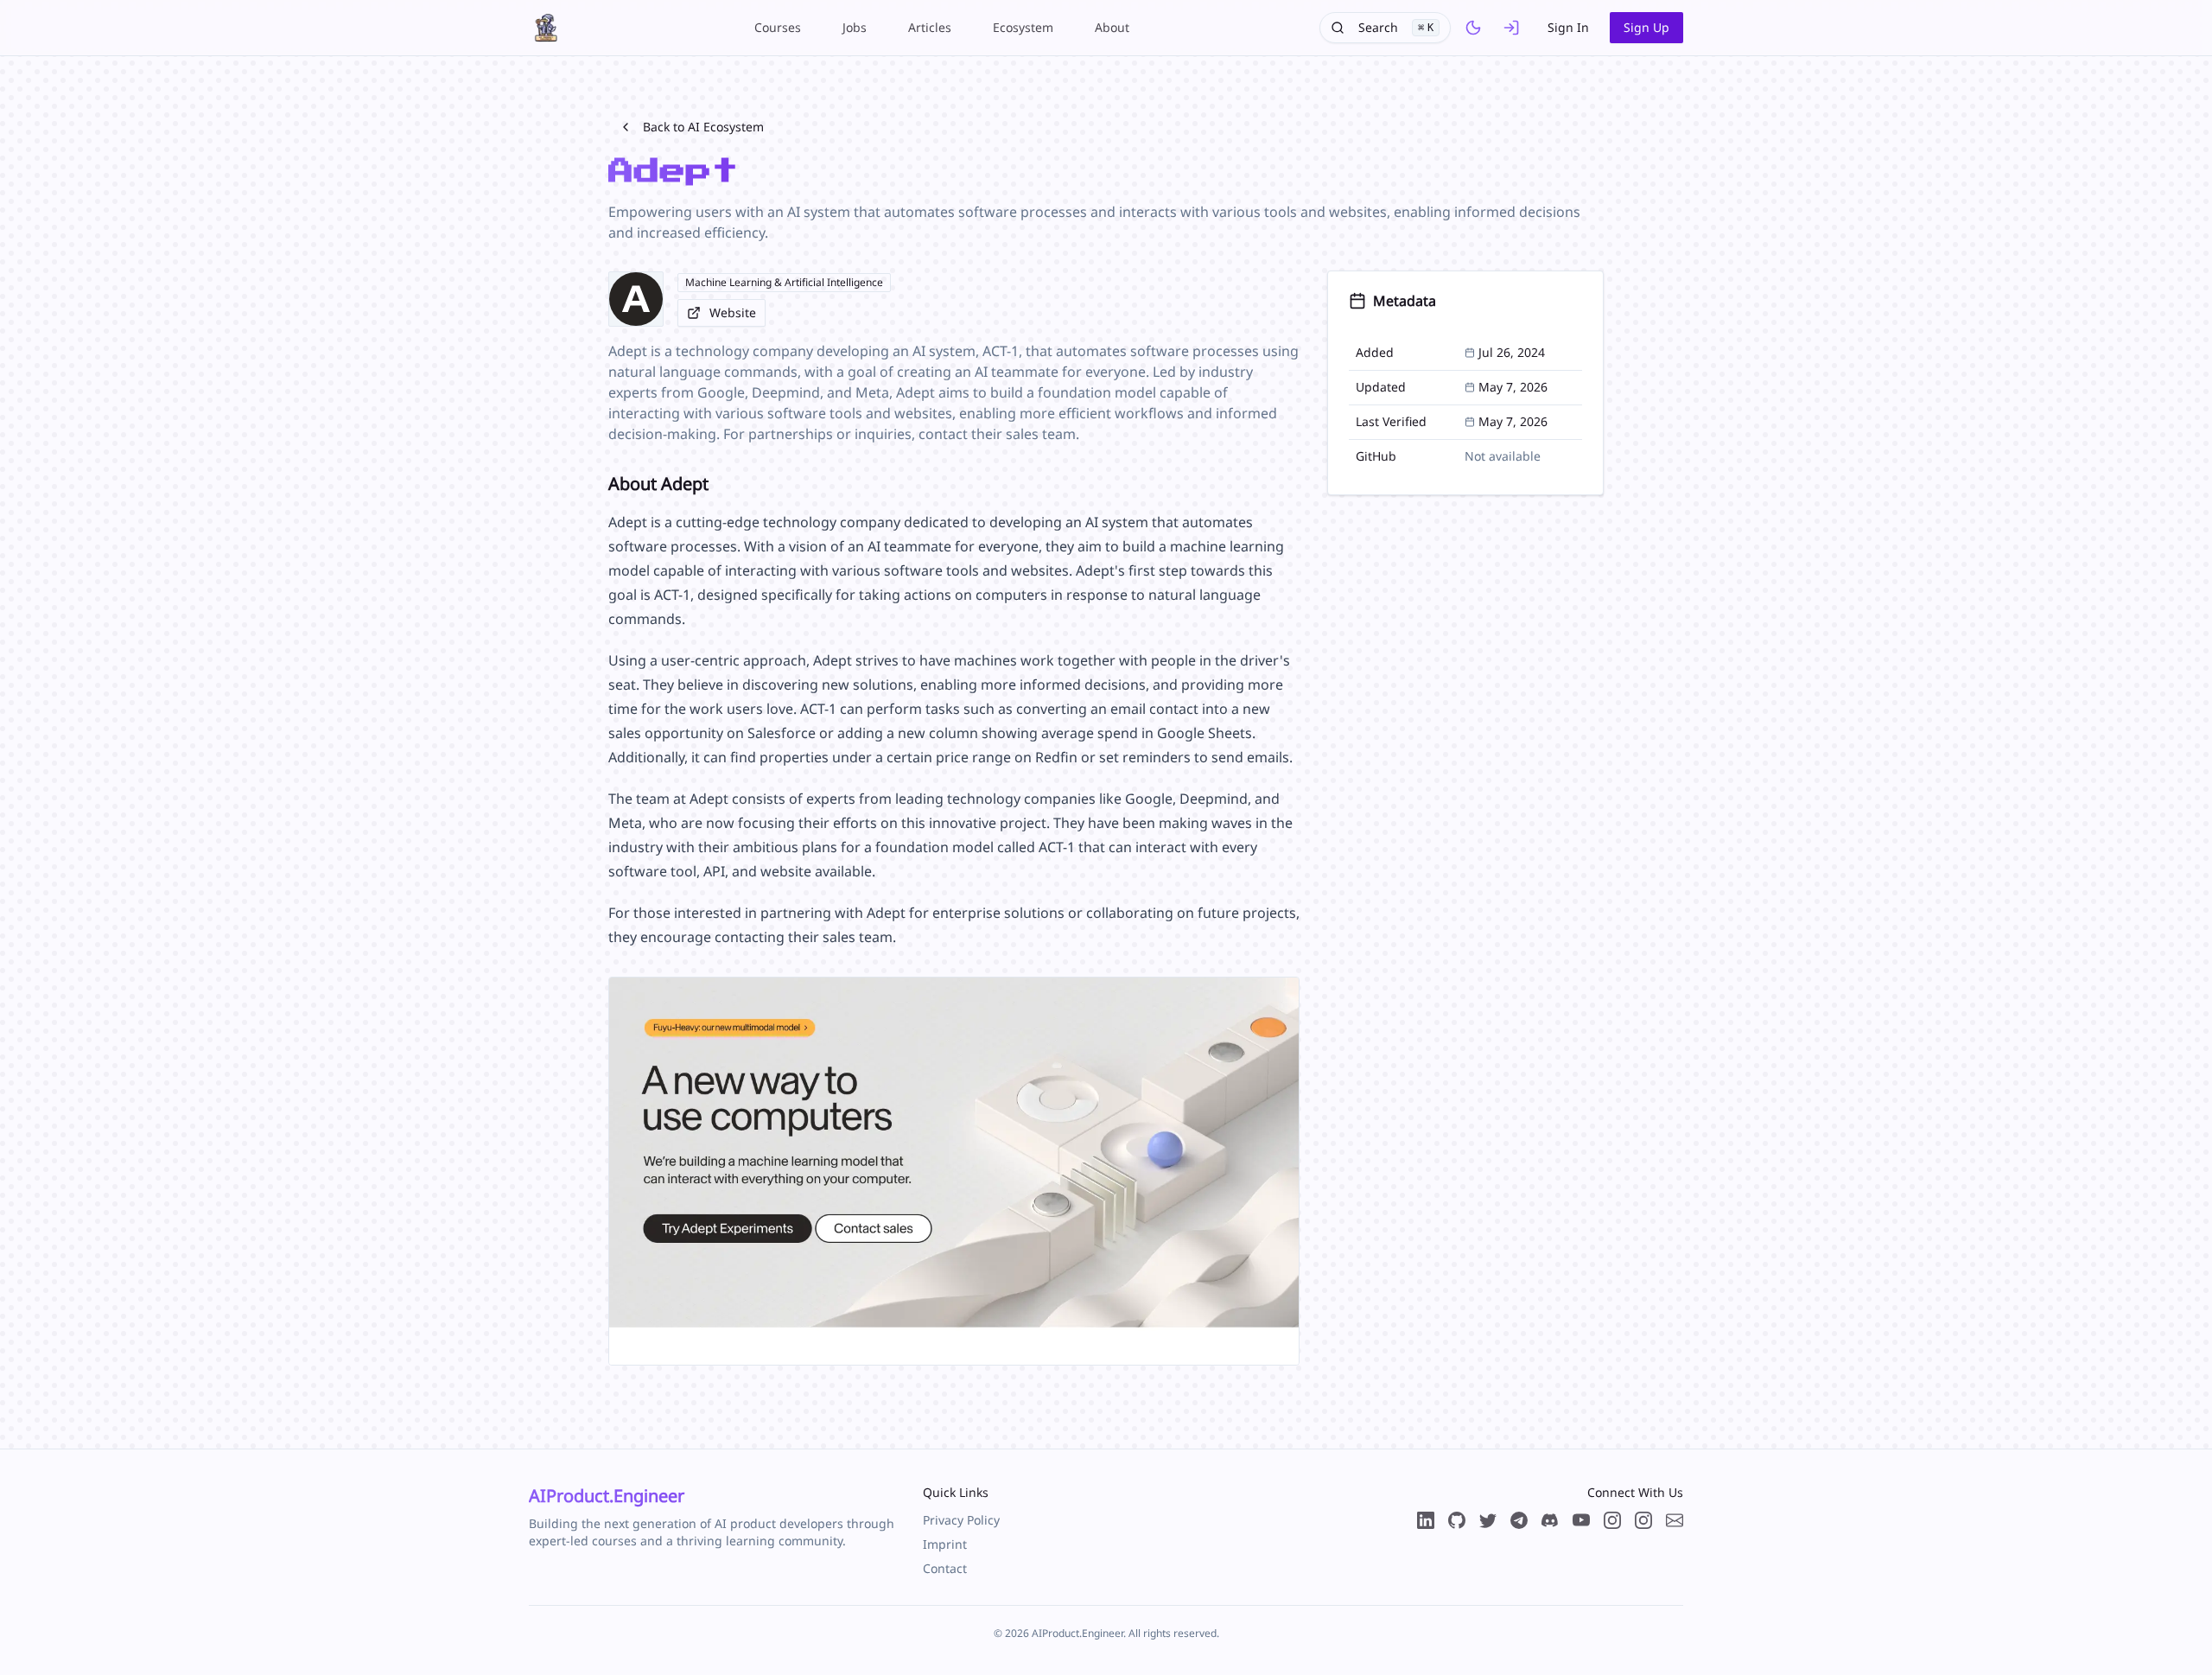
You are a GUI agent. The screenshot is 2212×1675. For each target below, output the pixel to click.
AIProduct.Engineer (607, 1496)
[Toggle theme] (1473, 28)
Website (733, 312)
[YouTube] (1581, 1520)
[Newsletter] (1675, 1520)
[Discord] (1550, 1520)
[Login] (1511, 28)
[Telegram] (1519, 1520)
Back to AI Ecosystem (703, 127)
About (1112, 27)
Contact (945, 1568)
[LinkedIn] (1426, 1520)
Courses (778, 27)
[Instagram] (1643, 1520)
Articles (930, 27)
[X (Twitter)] (1488, 1520)
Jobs (855, 27)
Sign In (1568, 27)
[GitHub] (1457, 1520)
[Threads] (1612, 1520)
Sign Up (1646, 27)
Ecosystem (1023, 27)
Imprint (945, 1544)
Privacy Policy (961, 1520)
